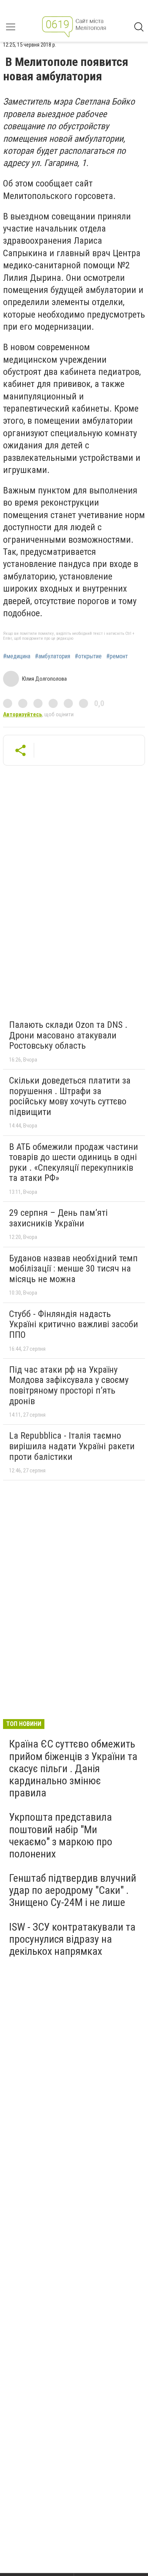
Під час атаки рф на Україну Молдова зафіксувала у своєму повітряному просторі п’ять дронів (69, 1385)
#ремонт (117, 656)
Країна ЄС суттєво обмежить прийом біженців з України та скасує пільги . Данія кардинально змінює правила (73, 1768)
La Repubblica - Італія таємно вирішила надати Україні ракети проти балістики (72, 1446)
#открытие (88, 656)
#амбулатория (53, 656)
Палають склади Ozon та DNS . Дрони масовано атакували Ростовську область (68, 1035)
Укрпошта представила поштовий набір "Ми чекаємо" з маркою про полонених (61, 1835)
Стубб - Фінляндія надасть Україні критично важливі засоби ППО (74, 1324)
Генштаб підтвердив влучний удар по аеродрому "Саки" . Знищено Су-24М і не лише (73, 1890)
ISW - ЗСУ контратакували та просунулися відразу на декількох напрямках (72, 1939)
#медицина (17, 656)
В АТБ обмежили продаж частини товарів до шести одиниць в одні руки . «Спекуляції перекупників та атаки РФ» (74, 1163)
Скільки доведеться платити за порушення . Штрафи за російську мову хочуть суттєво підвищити (70, 1096)
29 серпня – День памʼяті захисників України (58, 1218)
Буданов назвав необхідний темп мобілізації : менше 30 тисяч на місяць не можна (73, 1269)
